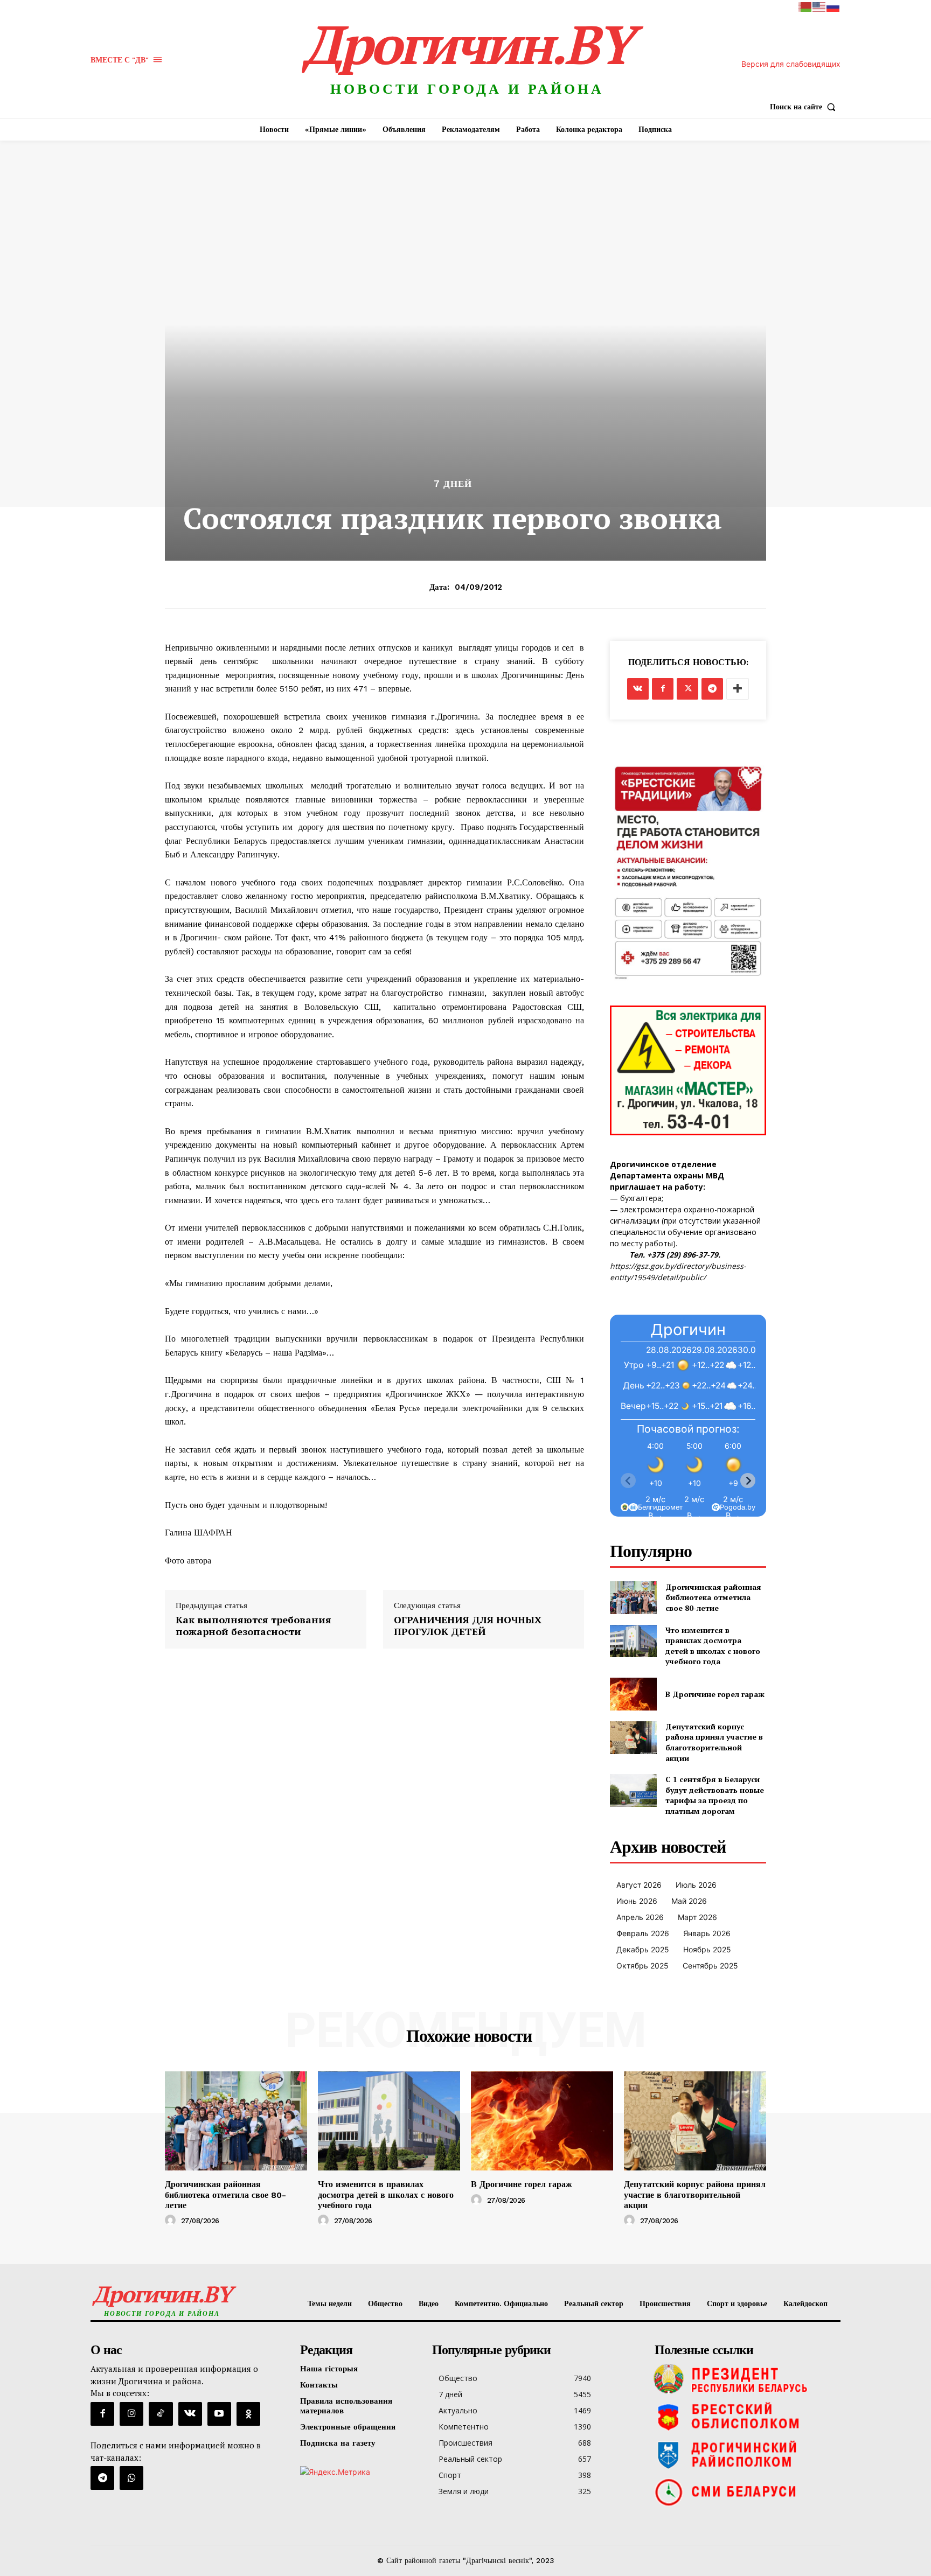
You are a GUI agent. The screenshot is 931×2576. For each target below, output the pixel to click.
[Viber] (131, 2478)
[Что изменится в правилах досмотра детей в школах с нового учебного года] (633, 1641)
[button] (805, 107)
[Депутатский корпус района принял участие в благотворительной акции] (633, 1738)
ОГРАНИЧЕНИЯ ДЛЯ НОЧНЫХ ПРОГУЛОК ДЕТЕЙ (468, 1626)
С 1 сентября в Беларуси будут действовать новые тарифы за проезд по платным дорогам (715, 1795)
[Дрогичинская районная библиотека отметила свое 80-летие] (633, 1598)
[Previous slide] (628, 1481)
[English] (819, 6)
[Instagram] (131, 2414)
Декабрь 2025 (643, 1949)
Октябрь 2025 (642, 1966)
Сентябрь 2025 (710, 1966)
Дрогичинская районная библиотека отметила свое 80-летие (713, 1597)
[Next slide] (748, 1481)
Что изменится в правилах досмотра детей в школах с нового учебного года (713, 1646)
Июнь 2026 (637, 1901)
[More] (738, 689)
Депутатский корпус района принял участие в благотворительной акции (714, 1742)
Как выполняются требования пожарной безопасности (253, 1626)
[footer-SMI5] (745, 2492)
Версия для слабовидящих (791, 64)
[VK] (638, 689)
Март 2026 (697, 1917)
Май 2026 (689, 1901)
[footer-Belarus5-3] (745, 2379)
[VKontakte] (190, 2414)
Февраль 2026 (643, 1933)
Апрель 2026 (640, 1917)
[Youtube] (219, 2414)
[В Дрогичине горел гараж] (633, 1694)
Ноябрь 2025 (707, 1949)
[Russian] (833, 6)
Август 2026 (639, 1885)
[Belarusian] (805, 6)
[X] (687, 689)
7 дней (453, 484)
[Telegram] (712, 689)
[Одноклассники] (248, 2414)
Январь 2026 (707, 1933)
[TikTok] (161, 2414)
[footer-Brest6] (745, 2417)
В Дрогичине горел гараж (715, 1694)
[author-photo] (172, 2221)
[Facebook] (663, 689)
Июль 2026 (696, 1885)
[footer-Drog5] (745, 2454)
